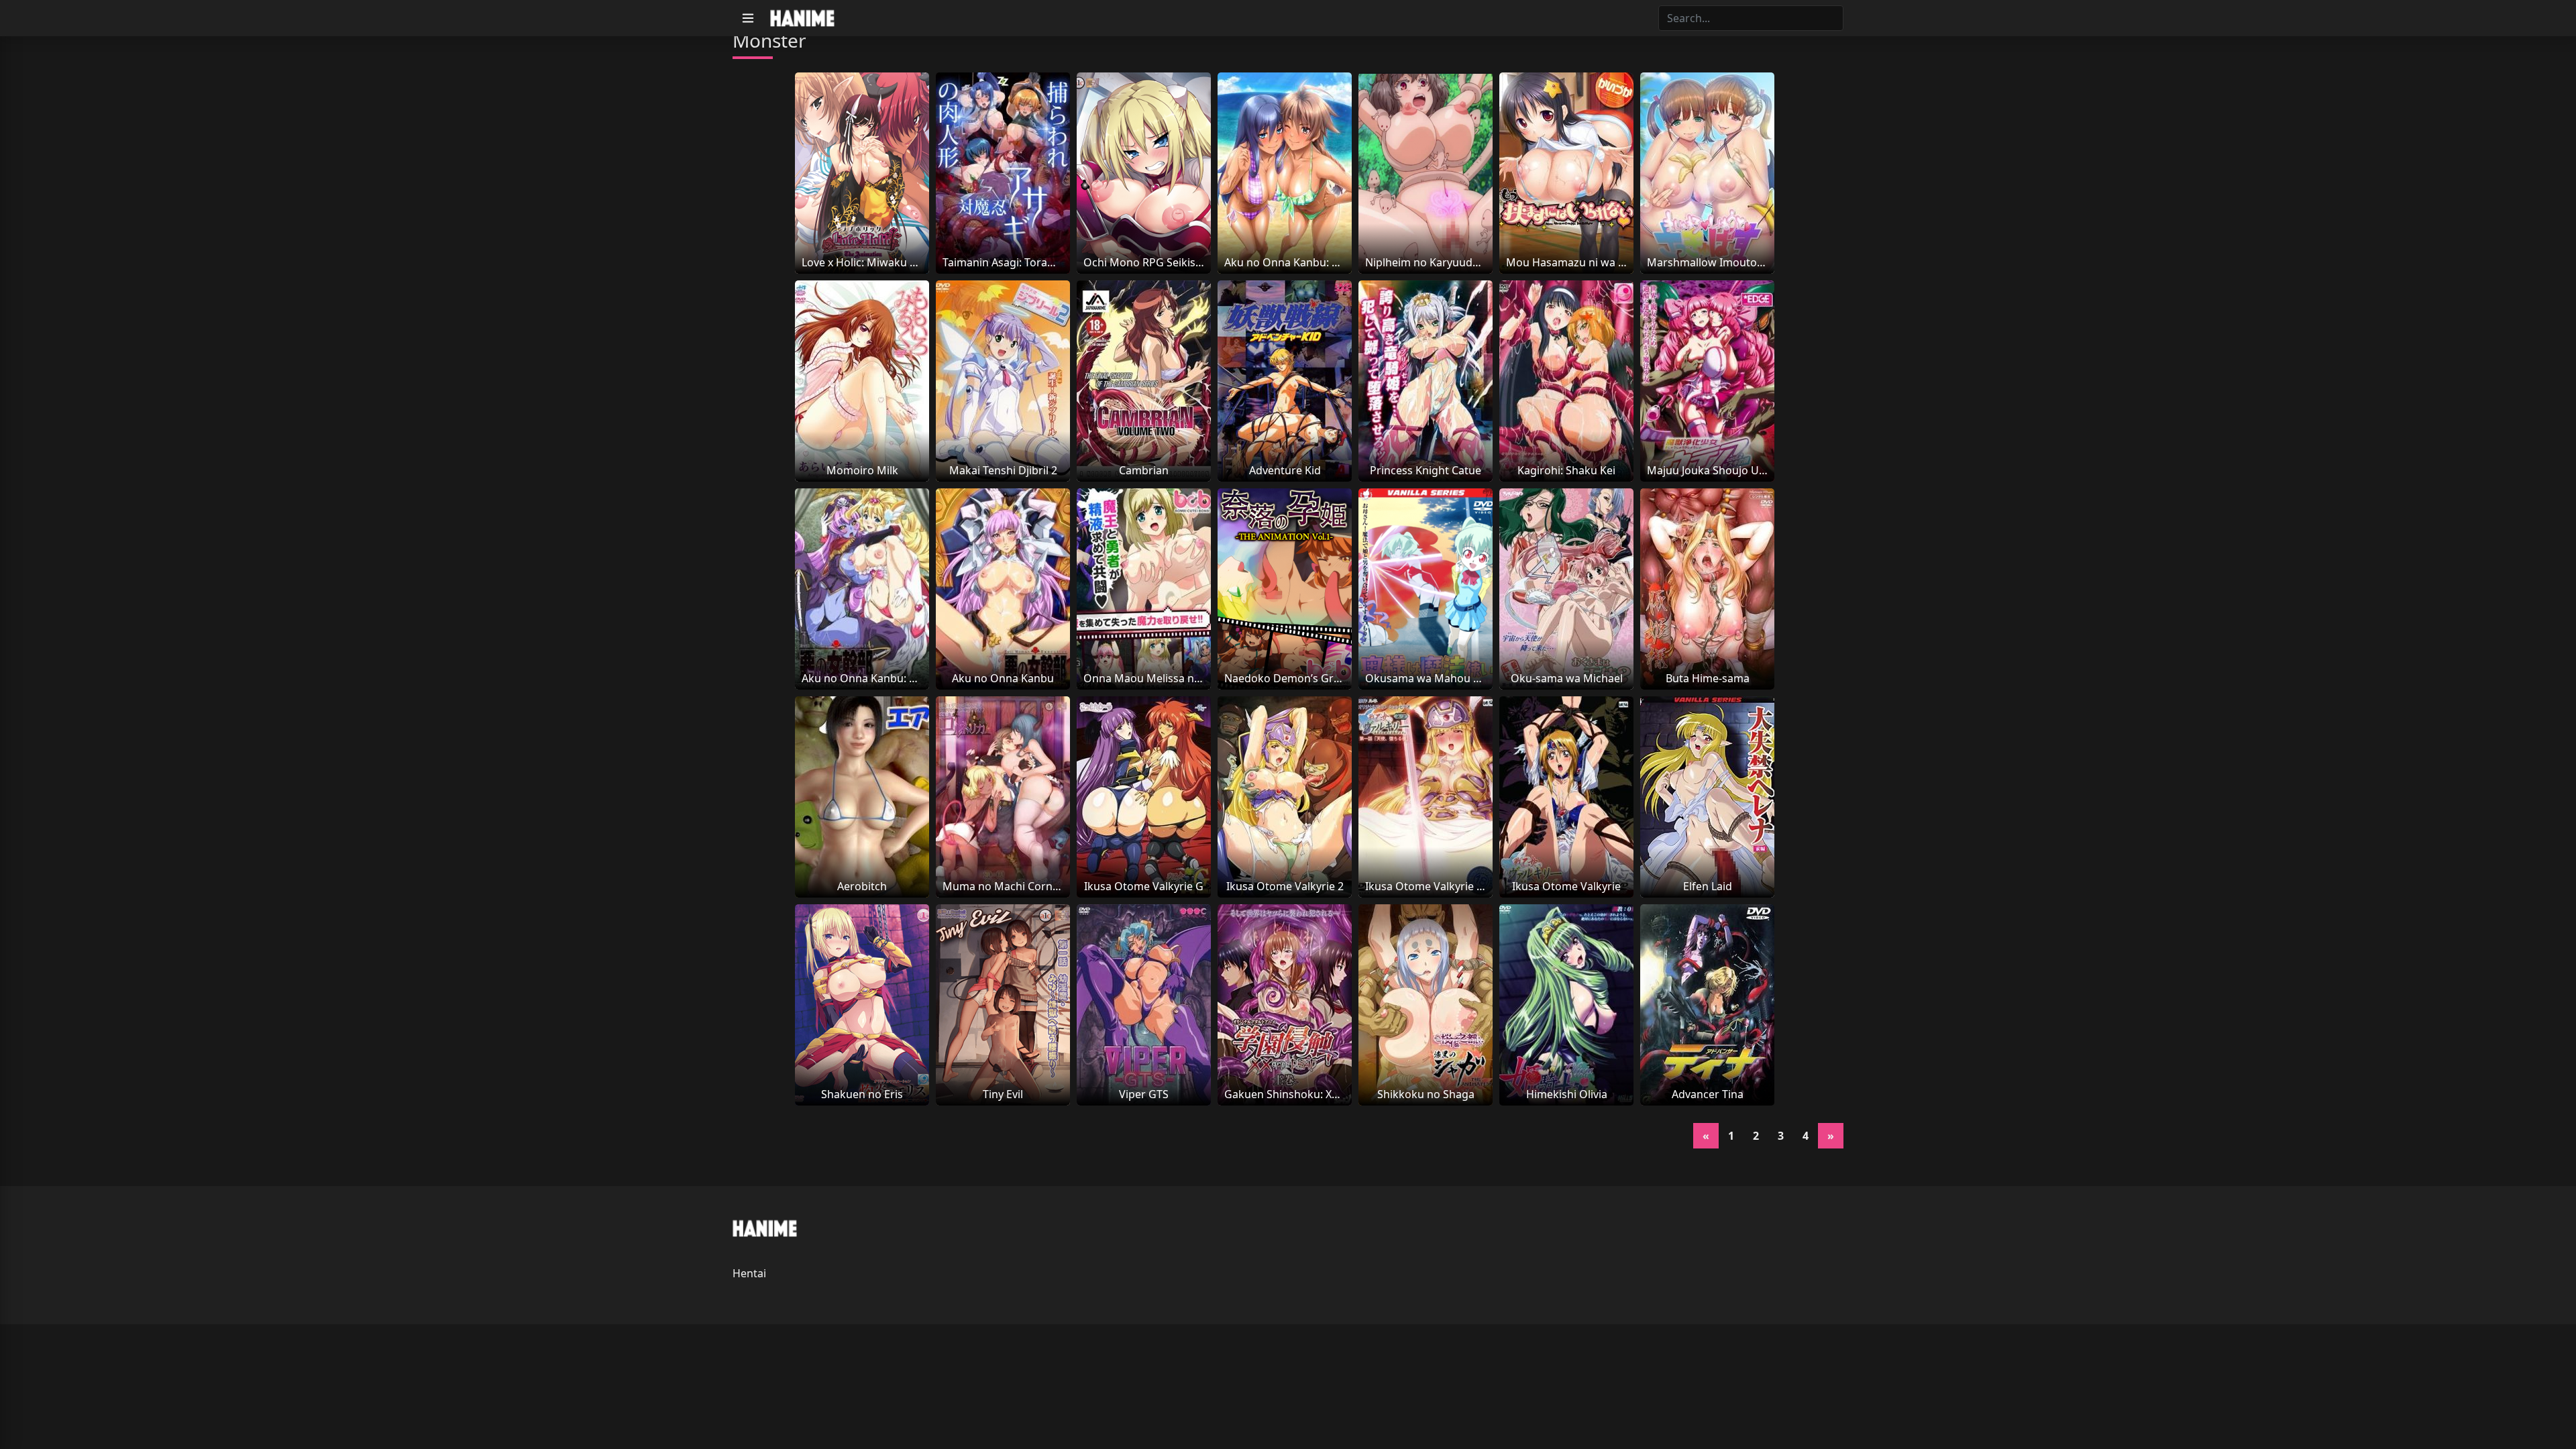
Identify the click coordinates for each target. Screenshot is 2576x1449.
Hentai (749, 1273)
